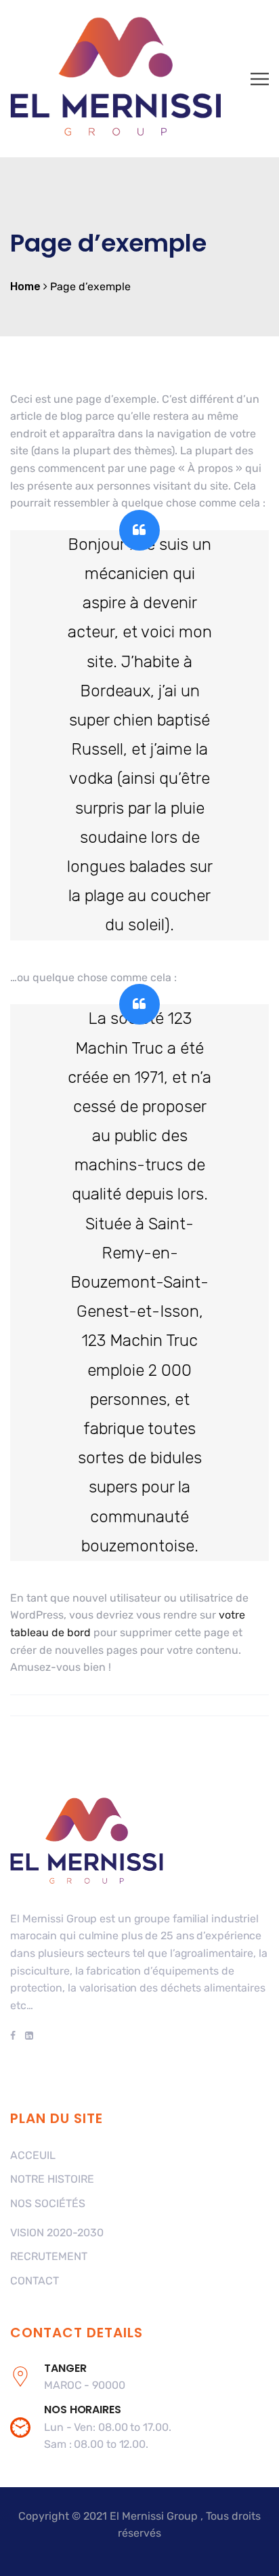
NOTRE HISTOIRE (52, 2179)
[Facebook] (15, 2036)
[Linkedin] (27, 2036)
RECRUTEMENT (49, 2256)
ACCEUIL (33, 2155)
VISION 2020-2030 (57, 2233)
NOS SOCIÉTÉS (48, 2203)
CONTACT (35, 2281)
